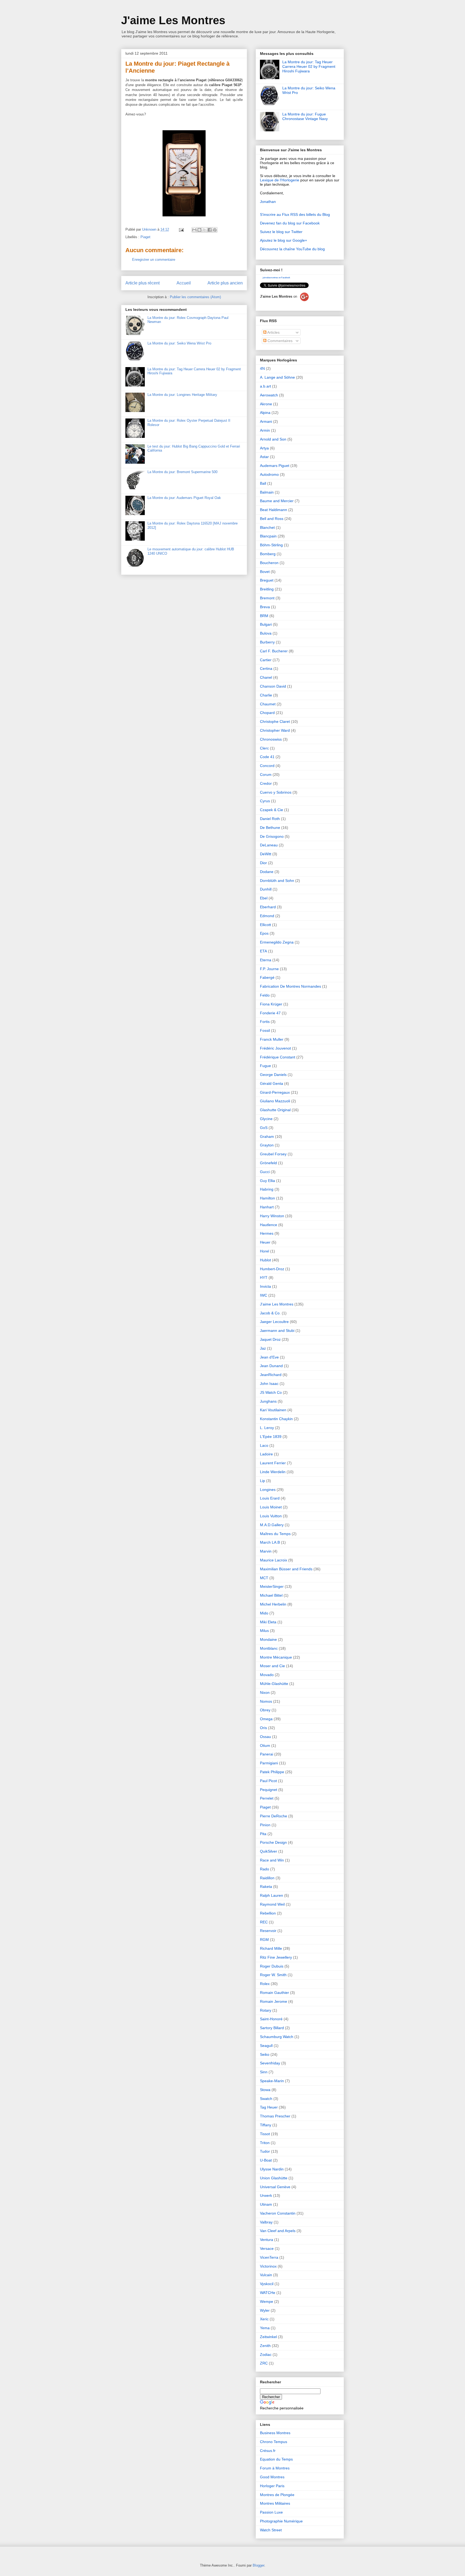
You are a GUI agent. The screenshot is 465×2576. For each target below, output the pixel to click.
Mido (264, 1613)
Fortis (265, 1022)
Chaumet (268, 704)
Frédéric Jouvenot (275, 1048)
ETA (263, 951)
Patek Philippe (272, 1772)
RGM (264, 1940)
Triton (265, 2143)
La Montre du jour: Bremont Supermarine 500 (182, 472)
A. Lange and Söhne (277, 377)
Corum (266, 775)
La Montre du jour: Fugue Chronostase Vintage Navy (305, 116)
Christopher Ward (275, 730)
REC (264, 1922)
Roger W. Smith (273, 1975)
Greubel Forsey (273, 1154)
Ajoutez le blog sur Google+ (283, 240)
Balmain (267, 492)
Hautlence (269, 1225)
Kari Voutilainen (273, 1410)
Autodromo (269, 474)
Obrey (265, 1710)
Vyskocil (267, 2284)
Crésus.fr (268, 2451)
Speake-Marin (272, 2081)
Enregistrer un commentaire (154, 260)
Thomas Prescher (275, 2116)
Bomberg (268, 554)
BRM (264, 616)
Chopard (267, 713)
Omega (266, 1719)
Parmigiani (269, 1763)
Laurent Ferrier (273, 1463)
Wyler (265, 2310)
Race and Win (272, 1860)
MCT (264, 1578)
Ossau (265, 1737)
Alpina (265, 413)
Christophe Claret (275, 722)
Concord (267, 766)
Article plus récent (142, 283)
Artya (264, 448)
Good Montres (272, 2477)
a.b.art (265, 386)
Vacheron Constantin (278, 2213)
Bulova (266, 633)
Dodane (267, 872)
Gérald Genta (272, 1083)
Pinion (265, 1825)
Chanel (266, 677)
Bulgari (266, 624)
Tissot (265, 2134)
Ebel (264, 898)
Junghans (268, 1401)
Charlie (266, 695)
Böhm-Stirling (271, 545)
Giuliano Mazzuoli (275, 1101)
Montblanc (269, 1648)
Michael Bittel (271, 1595)
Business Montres (275, 2433)
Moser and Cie (272, 1666)
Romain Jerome (274, 2001)
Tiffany (266, 2125)
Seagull (266, 2046)
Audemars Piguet (275, 466)
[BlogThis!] (199, 230)
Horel (265, 1251)
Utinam (266, 2204)
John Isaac (269, 1384)
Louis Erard (270, 1498)
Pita (263, 1834)
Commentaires (279, 341)
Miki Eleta (268, 1622)
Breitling (267, 589)
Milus (264, 1631)
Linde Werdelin (273, 1472)
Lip (263, 1481)
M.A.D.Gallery (272, 1525)
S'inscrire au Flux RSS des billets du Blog (295, 214)
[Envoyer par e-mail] (194, 230)
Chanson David (273, 686)
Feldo (265, 995)
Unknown (150, 229)
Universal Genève (275, 2187)
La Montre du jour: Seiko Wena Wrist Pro (179, 343)
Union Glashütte (274, 2178)
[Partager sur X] (205, 230)
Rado (265, 1869)
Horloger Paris (272, 2486)
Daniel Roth (270, 819)
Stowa (265, 2090)
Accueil (184, 283)
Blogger (258, 2565)
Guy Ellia (267, 1181)
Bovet (265, 572)
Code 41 (267, 757)
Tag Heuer (269, 2107)
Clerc (264, 748)
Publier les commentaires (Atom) (195, 297)
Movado (267, 1675)
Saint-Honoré (271, 2019)
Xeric (264, 2319)
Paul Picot (268, 1781)
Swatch (266, 2099)
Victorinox (268, 2266)
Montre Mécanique (276, 1657)
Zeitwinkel (268, 2337)
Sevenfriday (270, 2063)
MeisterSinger (272, 1586)
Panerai (267, 1754)
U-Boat (266, 2160)
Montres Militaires (275, 2503)
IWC (264, 1295)
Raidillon (267, 1878)
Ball (263, 483)
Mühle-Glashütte (274, 1684)
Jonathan (268, 202)
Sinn (264, 2072)
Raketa (266, 1887)
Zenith (265, 2346)
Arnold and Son (273, 439)
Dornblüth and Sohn (277, 881)
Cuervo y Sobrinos (276, 792)
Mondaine (268, 1639)
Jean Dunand (271, 1366)
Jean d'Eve (269, 1357)
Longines (268, 1490)
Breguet (267, 580)
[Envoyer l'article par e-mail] (181, 229)
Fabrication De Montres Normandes (290, 986)
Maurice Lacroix (274, 1560)
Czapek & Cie (272, 810)
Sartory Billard (272, 2028)
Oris (263, 1728)
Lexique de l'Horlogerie (280, 180)
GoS (264, 1128)
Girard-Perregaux (275, 1092)
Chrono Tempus (274, 2442)
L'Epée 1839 (271, 1437)
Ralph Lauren (272, 1895)
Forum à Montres (275, 2468)
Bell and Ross (272, 519)
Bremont (267, 598)
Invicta (265, 1286)
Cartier (266, 660)
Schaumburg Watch (277, 2037)
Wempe (267, 2301)
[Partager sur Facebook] (210, 230)
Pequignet (269, 1790)
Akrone (266, 404)
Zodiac (266, 2355)
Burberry (267, 642)
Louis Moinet (271, 1507)
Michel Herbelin (273, 1604)
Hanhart (267, 1207)
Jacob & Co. (270, 1313)
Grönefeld (268, 1163)
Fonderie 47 (270, 1013)
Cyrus (265, 801)
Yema (265, 2328)
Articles (273, 332)
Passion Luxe (271, 2512)
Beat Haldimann (274, 510)
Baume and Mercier (277, 501)
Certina (266, 668)
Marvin (266, 1551)
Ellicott (265, 925)
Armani (266, 421)
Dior (263, 863)
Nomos (266, 1701)
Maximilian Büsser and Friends (286, 1569)
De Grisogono (272, 836)
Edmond (267, 916)
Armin (265, 430)
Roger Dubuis (272, 1966)
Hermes (267, 1233)
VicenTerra (269, 2257)
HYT (264, 1278)
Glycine (266, 1119)
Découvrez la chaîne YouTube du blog (292, 249)
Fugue (265, 1066)
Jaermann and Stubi (277, 1331)
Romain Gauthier (274, 1993)
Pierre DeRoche (274, 1816)
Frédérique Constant (278, 1057)
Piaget (145, 237)
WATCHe (268, 2293)
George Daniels (273, 1075)
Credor (266, 783)
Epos (264, 933)
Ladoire (266, 1454)
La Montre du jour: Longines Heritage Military (182, 395)
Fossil (265, 1030)
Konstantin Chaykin (276, 1419)
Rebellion (268, 1913)
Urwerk (266, 2195)
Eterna (266, 960)
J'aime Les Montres (173, 20)
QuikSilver (269, 1851)
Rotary (266, 2010)
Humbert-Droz (272, 1269)
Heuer (265, 1242)
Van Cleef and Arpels (278, 2231)
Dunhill (266, 889)
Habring (267, 1189)
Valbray (266, 2222)
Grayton (267, 1145)
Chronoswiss (271, 739)
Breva (265, 607)
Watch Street (271, 2530)
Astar (264, 457)
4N (262, 368)
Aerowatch (269, 395)
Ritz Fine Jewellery (276, 1957)
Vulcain (266, 2275)
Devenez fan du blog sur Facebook (290, 223)
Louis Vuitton (271, 1516)
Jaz (263, 1348)
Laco (264, 1445)
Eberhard (268, 907)
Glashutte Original (275, 1110)
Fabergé (267, 977)
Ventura (267, 2240)
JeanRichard (271, 1375)
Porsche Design (273, 1842)
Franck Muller (272, 1039)
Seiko (265, 2054)
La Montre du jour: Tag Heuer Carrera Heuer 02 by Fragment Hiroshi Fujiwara (309, 66)
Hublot (265, 1260)
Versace (267, 2248)
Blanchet (267, 527)
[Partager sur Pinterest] (215, 230)
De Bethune (270, 828)
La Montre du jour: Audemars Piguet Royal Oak (184, 498)
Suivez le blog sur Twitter (281, 232)
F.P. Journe (269, 969)
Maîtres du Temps (275, 1534)
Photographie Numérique (281, 2521)
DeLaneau (269, 845)
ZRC (264, 2363)
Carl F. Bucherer (274, 651)
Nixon (265, 1692)
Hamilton (267, 1198)
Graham (267, 1136)
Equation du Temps (276, 2459)
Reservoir (268, 1931)
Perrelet (267, 1798)
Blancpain (268, 536)
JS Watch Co (271, 1392)
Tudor (265, 2151)
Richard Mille (271, 1948)
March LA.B (270, 1542)
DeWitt (266, 854)
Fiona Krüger (271, 1004)
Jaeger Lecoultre (274, 1322)
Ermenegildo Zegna (277, 942)
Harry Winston (272, 1216)
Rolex (265, 1984)
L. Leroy (267, 1428)
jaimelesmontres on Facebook (276, 278)
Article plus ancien (225, 283)
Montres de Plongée (277, 2495)
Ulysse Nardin (272, 2169)
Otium (265, 1746)
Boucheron (269, 563)
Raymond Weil (272, 1904)
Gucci (265, 1172)
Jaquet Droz (270, 1339)
